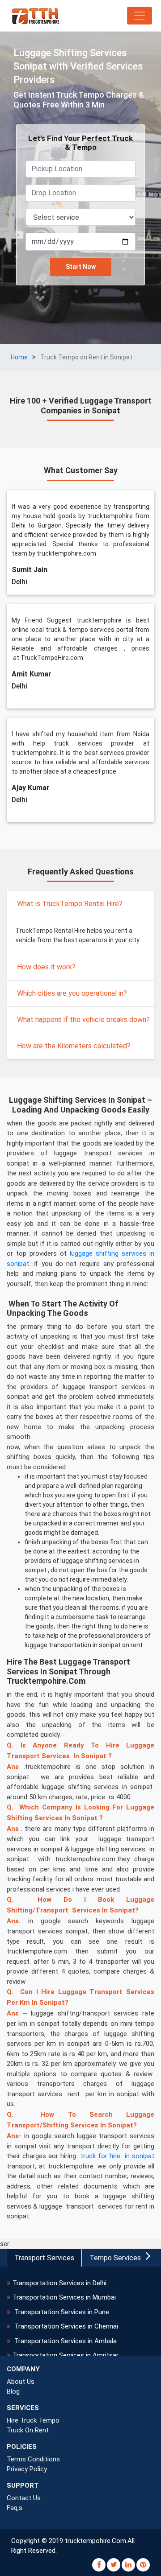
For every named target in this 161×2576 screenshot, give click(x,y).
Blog (13, 2391)
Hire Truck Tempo (33, 2420)
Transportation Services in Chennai (65, 2326)
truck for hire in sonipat (117, 2156)
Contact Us (24, 2498)
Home (19, 357)
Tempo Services (115, 2258)
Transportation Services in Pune (61, 2312)
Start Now (81, 267)
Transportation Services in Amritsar (66, 2355)
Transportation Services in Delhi (59, 2283)
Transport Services (44, 2258)
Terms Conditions (33, 2459)
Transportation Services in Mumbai (64, 2297)
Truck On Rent (28, 2430)
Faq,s (15, 2508)
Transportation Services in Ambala (65, 2341)
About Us (21, 2382)
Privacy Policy (27, 2469)
